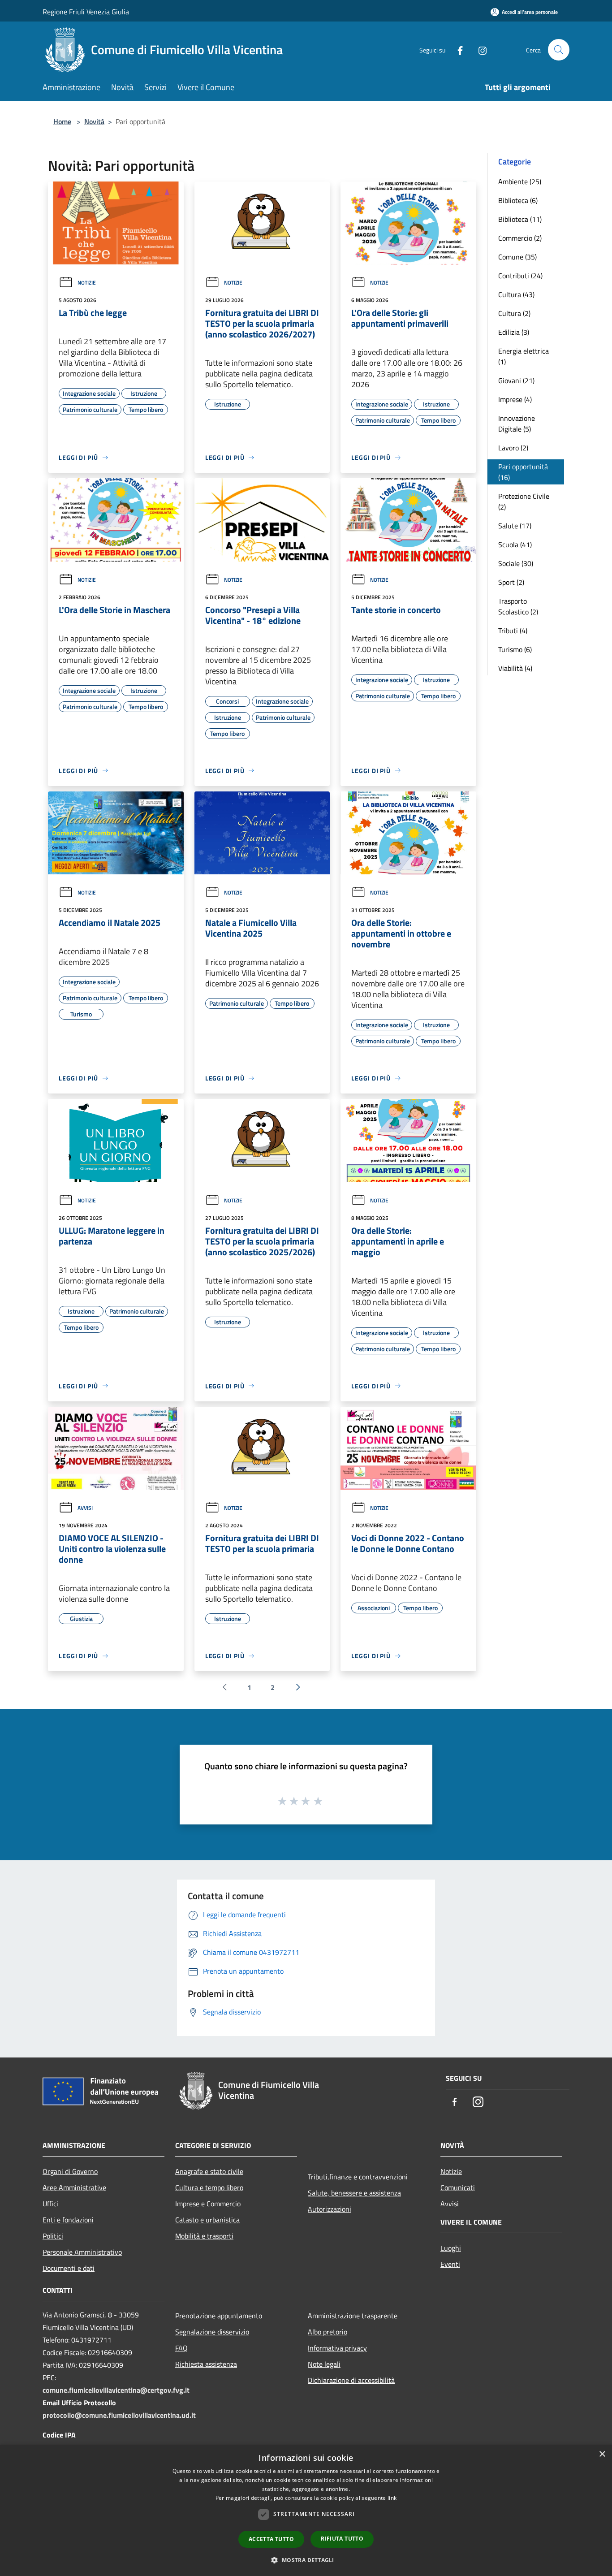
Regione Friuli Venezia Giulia (86, 12)
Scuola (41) (515, 545)
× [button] (602, 2454)
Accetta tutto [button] (271, 2539)
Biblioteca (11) (520, 219)
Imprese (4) (515, 399)
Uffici (50, 2204)
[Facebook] (457, 50)
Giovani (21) (516, 380)
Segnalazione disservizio (212, 2332)
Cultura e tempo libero (209, 2187)
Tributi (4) (513, 631)
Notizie (87, 283)
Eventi (450, 2264)
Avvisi (85, 1508)
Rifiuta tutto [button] (342, 2539)
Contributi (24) (520, 276)
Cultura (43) (516, 294)
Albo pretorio (328, 2332)
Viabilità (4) (515, 668)
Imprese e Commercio (208, 2204)
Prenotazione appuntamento (219, 2316)
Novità (94, 121)
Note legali (324, 2364)
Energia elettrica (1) (524, 356)
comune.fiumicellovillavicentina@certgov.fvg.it (116, 2390)
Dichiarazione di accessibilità (351, 2380)
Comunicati (458, 2187)
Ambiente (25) (520, 182)
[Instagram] (479, 50)
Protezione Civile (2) (524, 501)
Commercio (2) (520, 238)
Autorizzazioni (330, 2209)
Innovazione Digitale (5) (517, 424)
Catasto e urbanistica (207, 2220)
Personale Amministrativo (82, 2252)
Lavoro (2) (513, 448)
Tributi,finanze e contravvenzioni (358, 2177)
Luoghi (451, 2248)
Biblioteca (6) (518, 200)
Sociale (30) (516, 563)
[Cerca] (559, 50)
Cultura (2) (514, 313)
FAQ (181, 2348)
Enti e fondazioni (68, 2220)
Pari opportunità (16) (523, 472)
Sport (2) (511, 582)
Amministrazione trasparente (353, 2316)
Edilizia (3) (514, 332)
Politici (53, 2236)
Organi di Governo (70, 2171)
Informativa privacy (337, 2348)
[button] (306, 2560)
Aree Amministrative (74, 2187)
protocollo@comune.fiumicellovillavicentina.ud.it (119, 2415)
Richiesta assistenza (206, 2364)
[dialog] (306, 2510)
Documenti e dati (69, 2268)
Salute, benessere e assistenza (354, 2193)
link (392, 2498)
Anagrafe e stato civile (209, 2171)
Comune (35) (517, 257)
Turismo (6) (515, 649)
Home (62, 121)
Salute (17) (515, 526)
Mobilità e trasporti (204, 2236)
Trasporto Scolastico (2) (518, 606)
